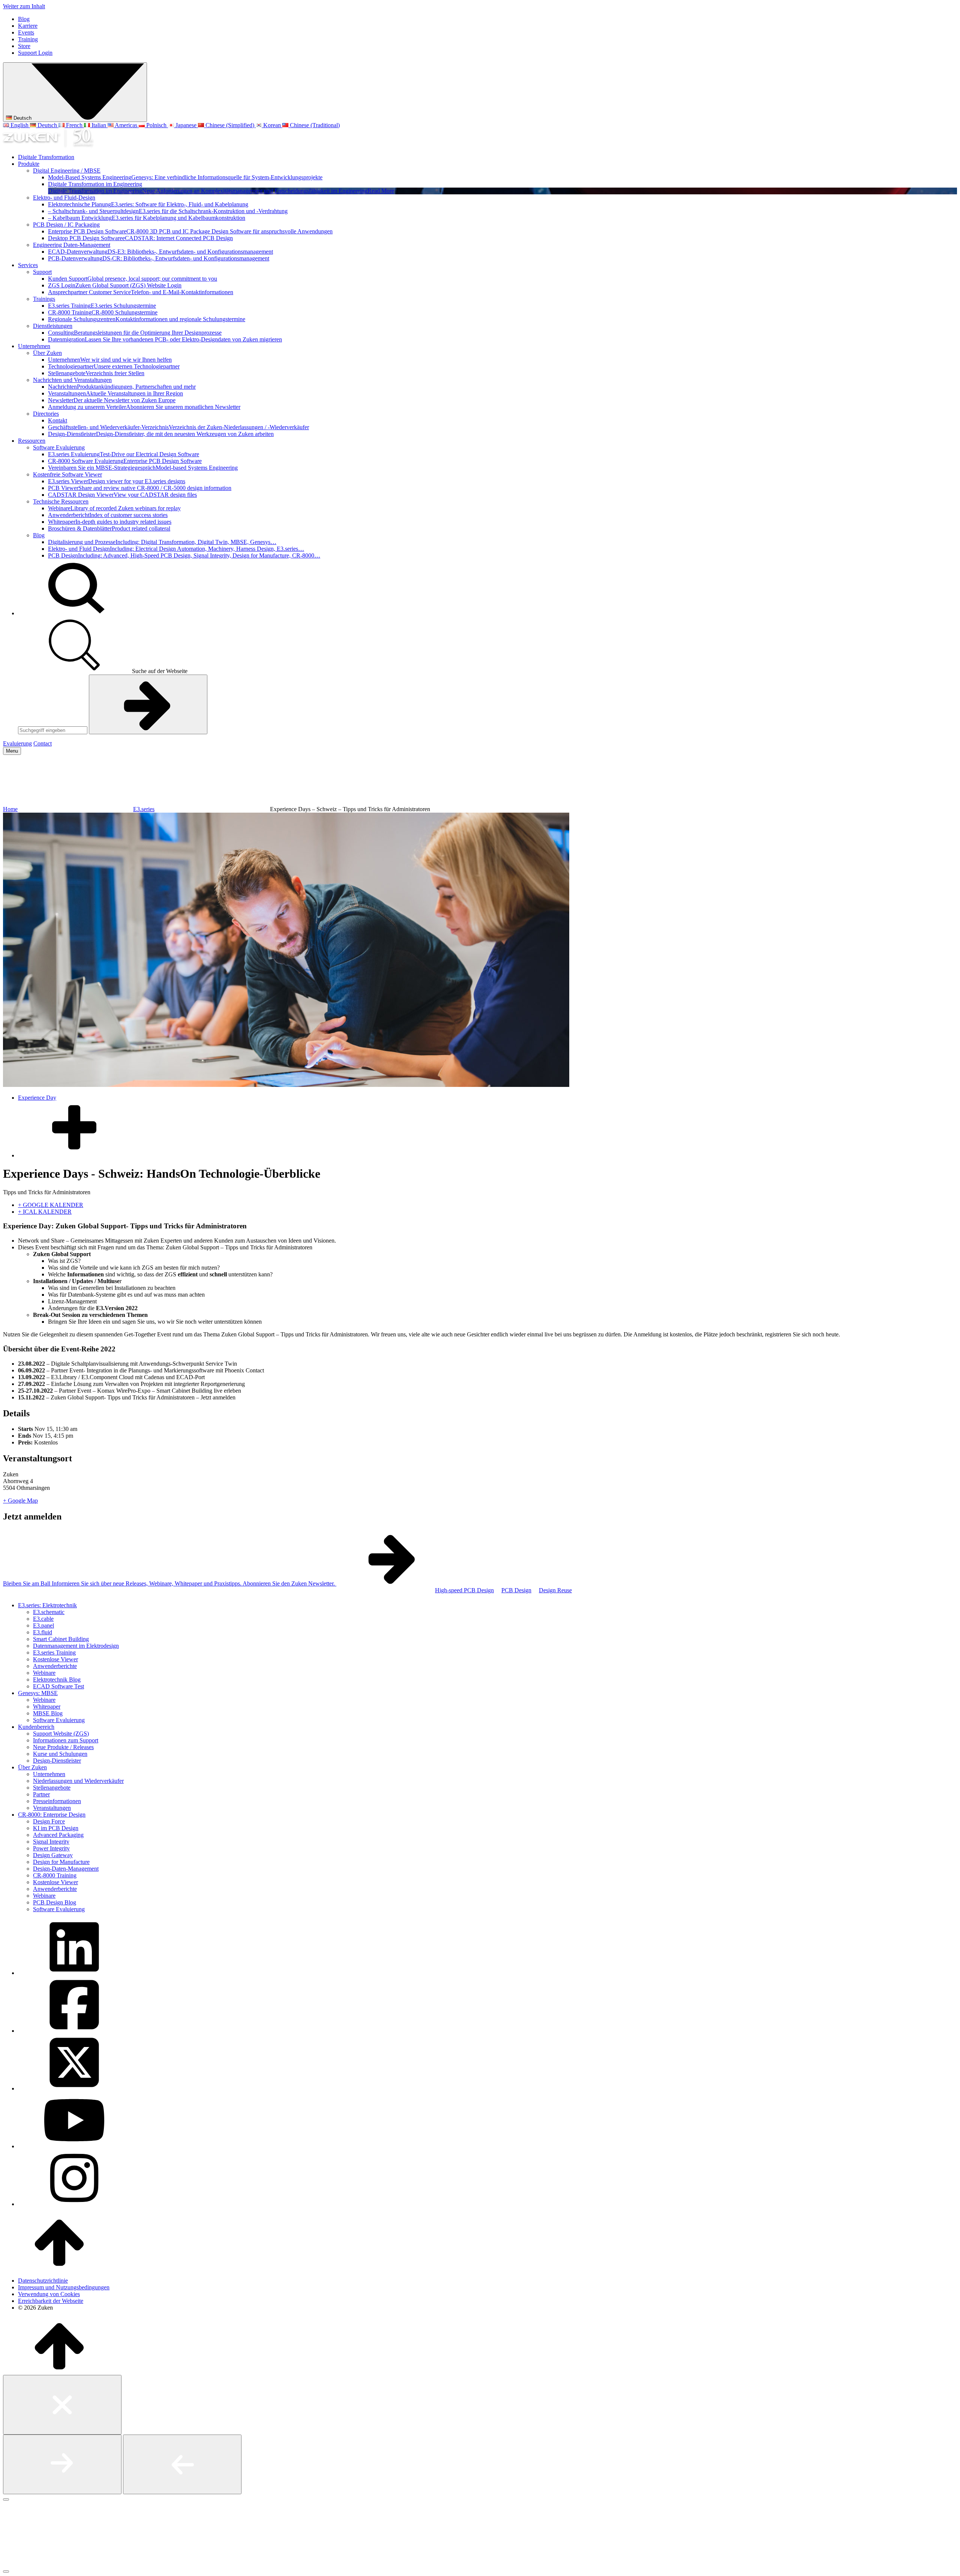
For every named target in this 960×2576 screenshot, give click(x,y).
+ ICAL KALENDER (45, 1212)
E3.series (144, 809)
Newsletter (112, 400)
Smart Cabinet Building (61, 1639)
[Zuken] (48, 144)
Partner (41, 1794)
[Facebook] (74, 2031)
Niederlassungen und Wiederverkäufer (78, 1781)
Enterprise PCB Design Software (190, 231)
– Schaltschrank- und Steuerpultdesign (168, 211)
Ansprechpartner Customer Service (141, 292)
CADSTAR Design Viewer (122, 495)
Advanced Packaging (58, 1835)
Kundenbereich (36, 1727)
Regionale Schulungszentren (147, 319)
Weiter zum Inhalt (24, 6)
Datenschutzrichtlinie (43, 2281)
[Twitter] (74, 2088)
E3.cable (43, 1619)
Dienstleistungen (53, 326)
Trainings (44, 299)
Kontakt (58, 420)
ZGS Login (115, 285)
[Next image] (62, 2464)
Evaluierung (17, 743)
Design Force (49, 1821)
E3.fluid (43, 1632)
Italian (99, 125)
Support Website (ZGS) (61, 1734)
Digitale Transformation (46, 157)
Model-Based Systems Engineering (185, 177)
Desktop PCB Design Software (140, 238)
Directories (46, 414)
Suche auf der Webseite (159, 671)
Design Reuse (555, 1590)
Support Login (35, 53)
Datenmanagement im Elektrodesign (76, 1646)
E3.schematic (49, 1612)
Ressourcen (32, 441)
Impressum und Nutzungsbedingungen (64, 2287)
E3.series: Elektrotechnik (47, 1605)
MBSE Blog (48, 1713)
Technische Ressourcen (61, 501)
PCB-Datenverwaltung (159, 258)
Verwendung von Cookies (49, 2294)
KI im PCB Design (56, 1828)
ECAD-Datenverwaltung (160, 252)
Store (24, 46)
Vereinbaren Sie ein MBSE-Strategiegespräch (143, 468)
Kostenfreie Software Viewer (67, 474)
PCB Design (184, 555)
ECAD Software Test (58, 1686)
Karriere (28, 26)
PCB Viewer (140, 488)
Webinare (114, 508)
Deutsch (22, 118)
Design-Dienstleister (161, 434)
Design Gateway (53, 1855)
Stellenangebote (96, 373)
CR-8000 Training (103, 312)
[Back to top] (59, 2268)
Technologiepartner (114, 366)
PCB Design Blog (55, 1902)
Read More (381, 191)
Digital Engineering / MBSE (67, 171)
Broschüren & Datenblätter (109, 528)
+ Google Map (20, 1501)
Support (42, 272)
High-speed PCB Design (464, 1590)
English (19, 125)
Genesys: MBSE (38, 1693)
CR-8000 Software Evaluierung (125, 461)
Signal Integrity (51, 1842)
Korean (272, 125)
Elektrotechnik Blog (57, 1680)
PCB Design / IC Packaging (66, 225)
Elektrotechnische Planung (148, 204)
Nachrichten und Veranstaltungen (72, 380)
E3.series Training (102, 306)
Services (28, 265)
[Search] (74, 613)
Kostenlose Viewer (55, 1659)
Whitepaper (110, 522)
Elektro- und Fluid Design (176, 549)
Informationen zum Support (66, 1740)
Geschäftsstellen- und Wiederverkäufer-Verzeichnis (178, 427)
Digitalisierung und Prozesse (162, 542)
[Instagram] (74, 2204)
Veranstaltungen (115, 393)
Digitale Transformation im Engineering (95, 184)
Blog (24, 19)
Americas (126, 125)
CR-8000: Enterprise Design (52, 1815)
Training (28, 39)
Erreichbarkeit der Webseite (51, 2301)
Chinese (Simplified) (230, 125)
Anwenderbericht (108, 515)
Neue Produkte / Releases (63, 1747)
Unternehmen (34, 346)
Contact (43, 743)
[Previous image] (182, 2464)
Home (10, 809)
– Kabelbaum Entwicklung (147, 218)
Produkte (29, 164)
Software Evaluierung (59, 447)
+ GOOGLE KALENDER (51, 1205)
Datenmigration (165, 339)
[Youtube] (74, 2146)
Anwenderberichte (55, 1666)
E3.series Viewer (117, 481)
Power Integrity (51, 1848)
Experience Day (37, 1098)
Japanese (186, 125)
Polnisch (156, 125)
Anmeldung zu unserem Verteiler (144, 407)
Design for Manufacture (61, 1862)
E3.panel (43, 1625)
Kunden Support (133, 279)
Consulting (135, 333)
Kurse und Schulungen (60, 1754)
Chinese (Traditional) (314, 125)
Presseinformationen (57, 1801)
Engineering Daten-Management (72, 245)
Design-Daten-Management (66, 1869)
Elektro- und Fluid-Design (64, 198)
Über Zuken (47, 353)
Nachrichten (122, 387)
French (74, 125)
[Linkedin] (74, 1973)
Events (26, 32)
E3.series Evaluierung (124, 454)
